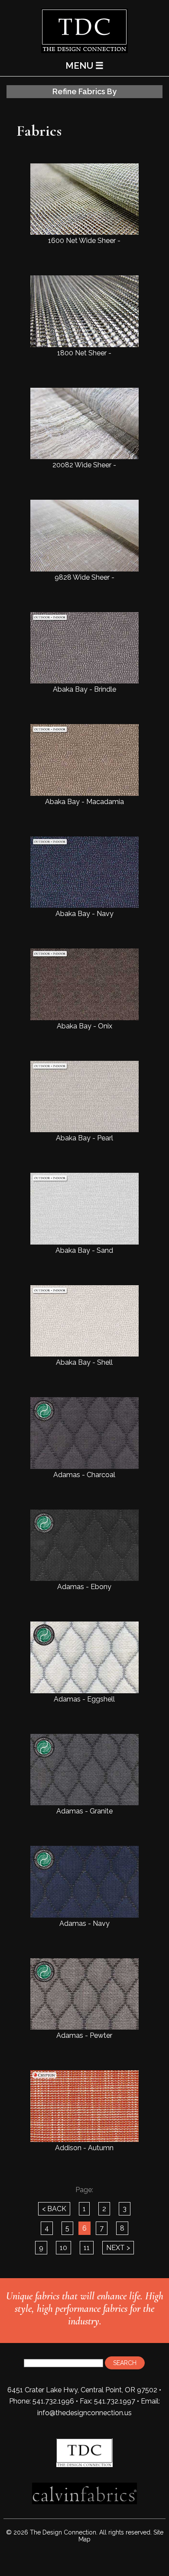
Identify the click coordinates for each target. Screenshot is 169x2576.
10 (63, 2248)
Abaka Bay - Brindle (84, 689)
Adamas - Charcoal (84, 1475)
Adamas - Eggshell (84, 1699)
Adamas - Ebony (84, 1587)
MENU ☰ (84, 65)
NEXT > (118, 2248)
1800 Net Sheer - (84, 353)
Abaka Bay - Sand (84, 1250)
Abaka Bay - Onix (84, 1026)
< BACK (54, 2209)
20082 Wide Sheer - (84, 465)
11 (87, 2248)
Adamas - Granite (84, 1811)
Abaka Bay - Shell (84, 1362)
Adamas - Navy (84, 1923)
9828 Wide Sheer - (84, 577)
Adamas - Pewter (84, 2035)
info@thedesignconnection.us (84, 2413)
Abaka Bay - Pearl (84, 1138)
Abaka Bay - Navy (84, 914)
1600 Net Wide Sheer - (84, 241)
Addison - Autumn (84, 2148)
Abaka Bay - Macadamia (84, 801)
